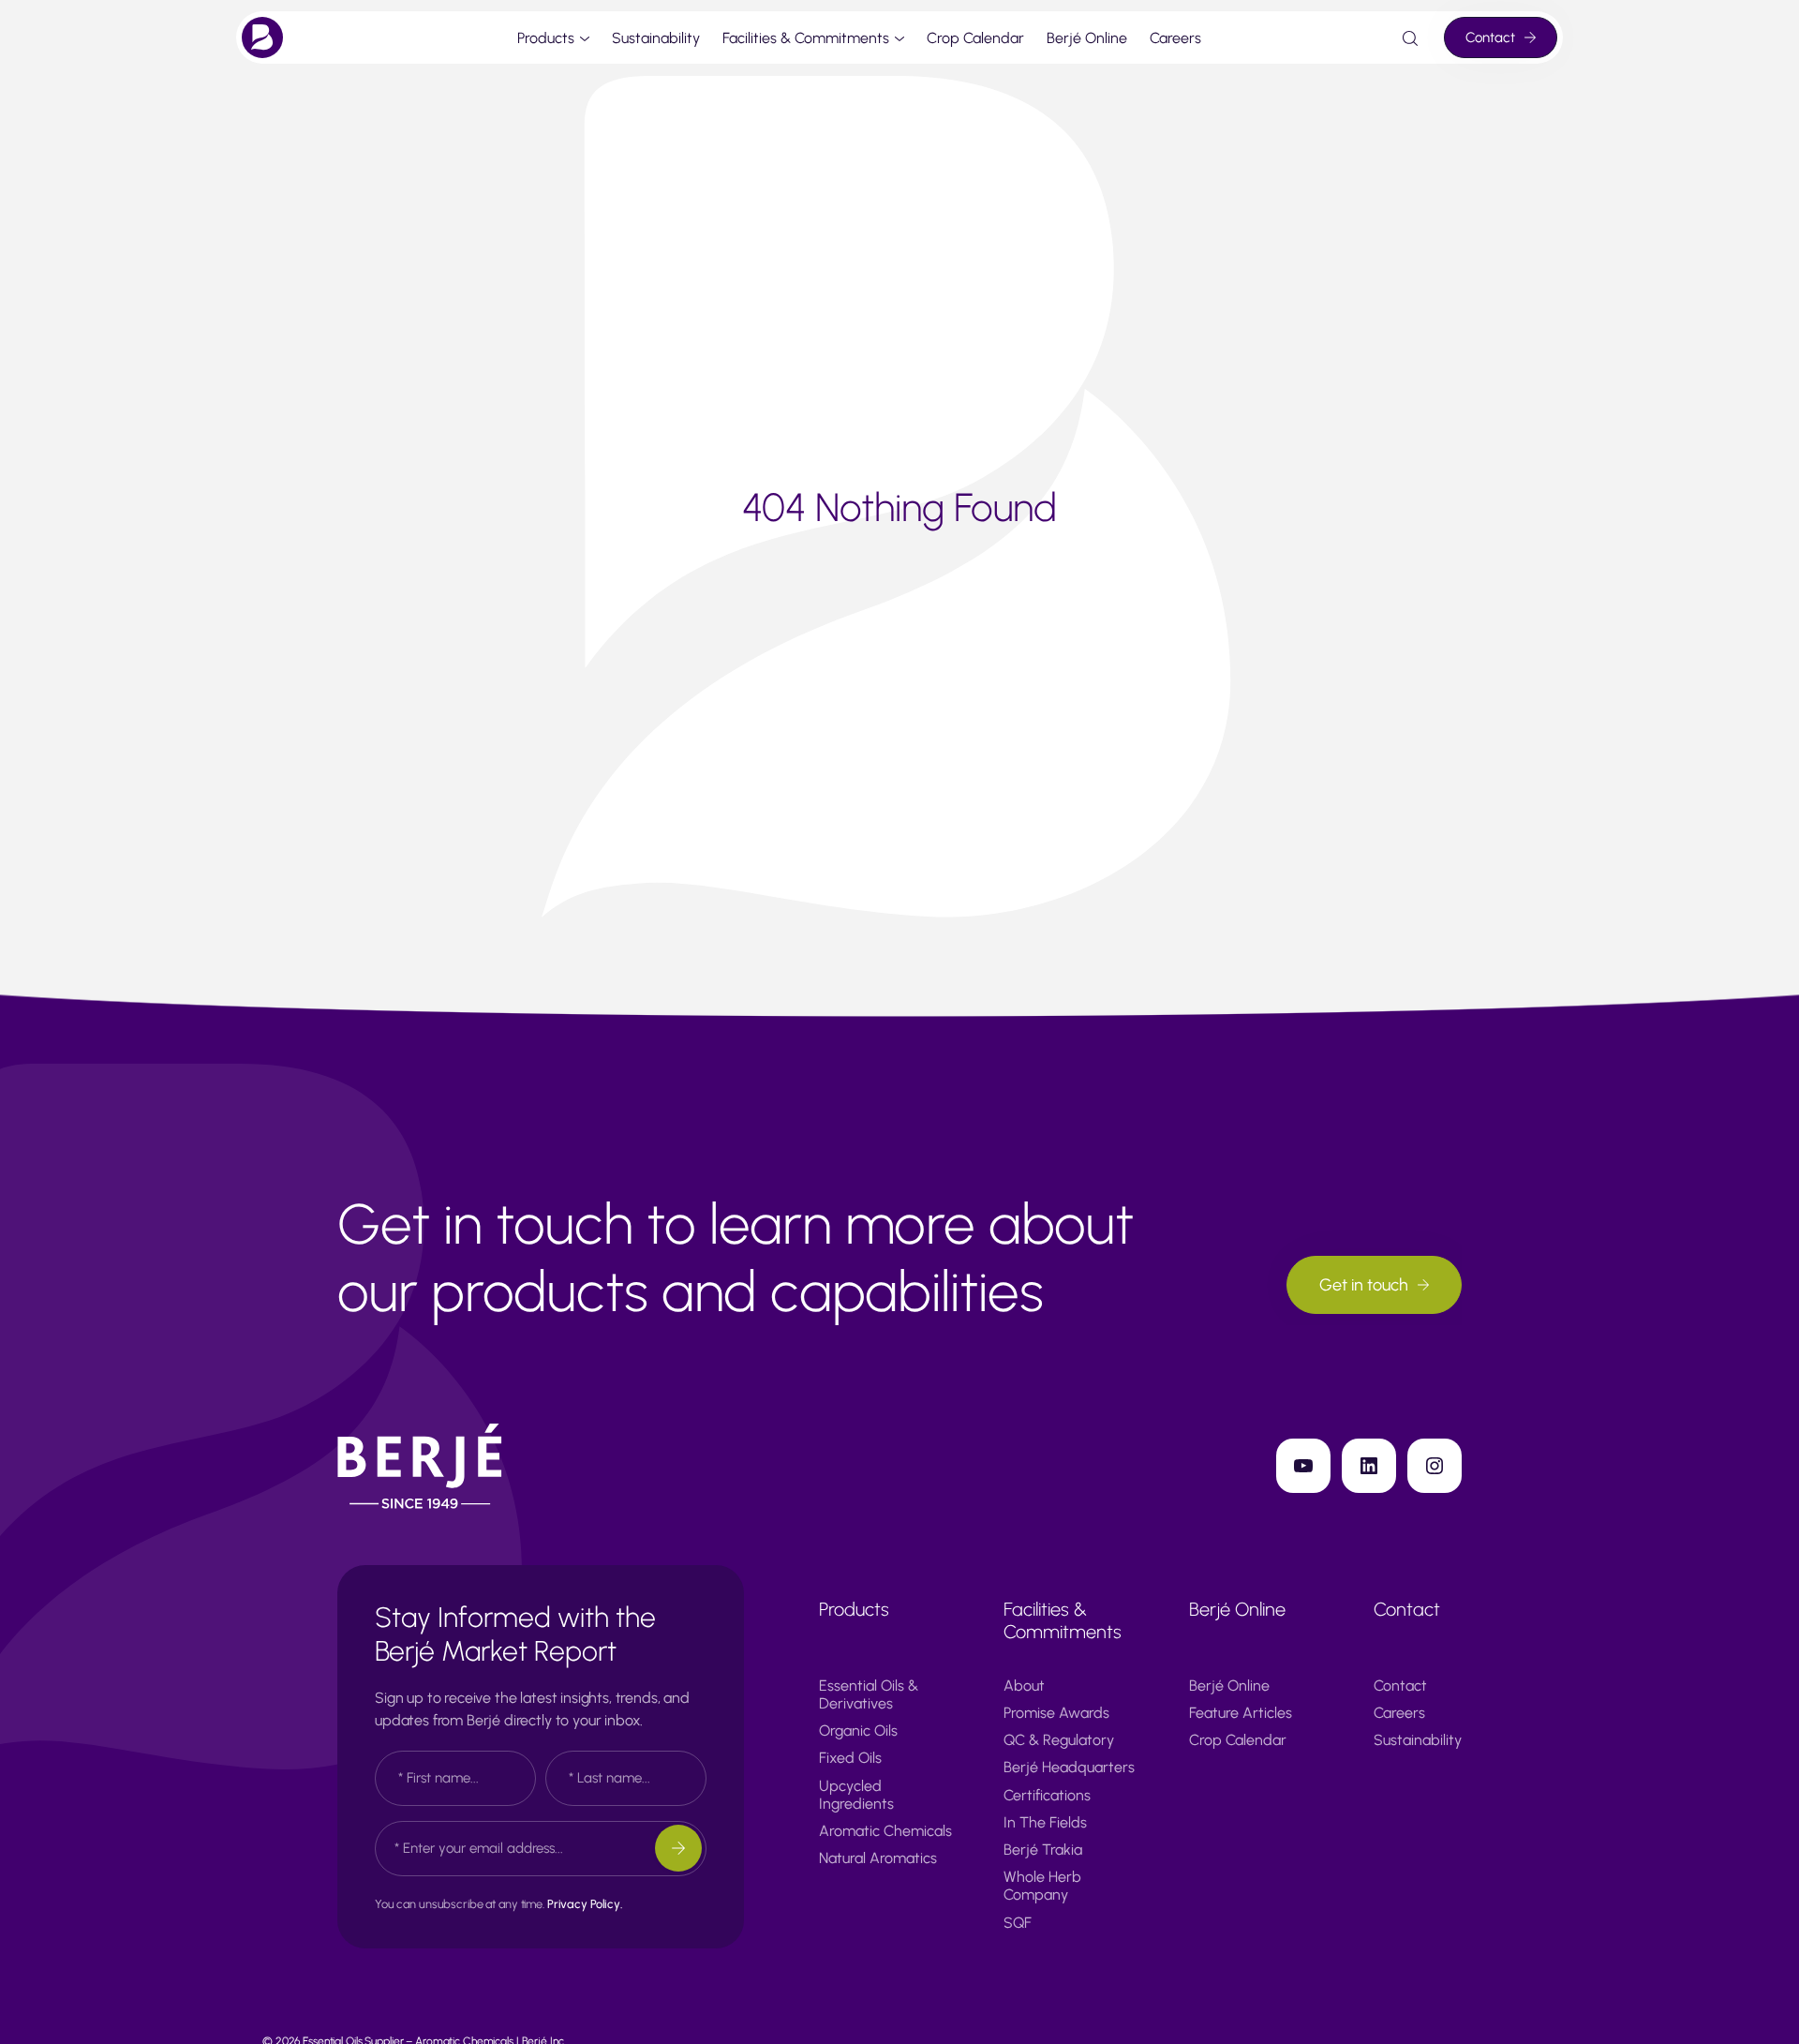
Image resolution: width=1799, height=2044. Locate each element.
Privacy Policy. (585, 1904)
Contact (1490, 37)
